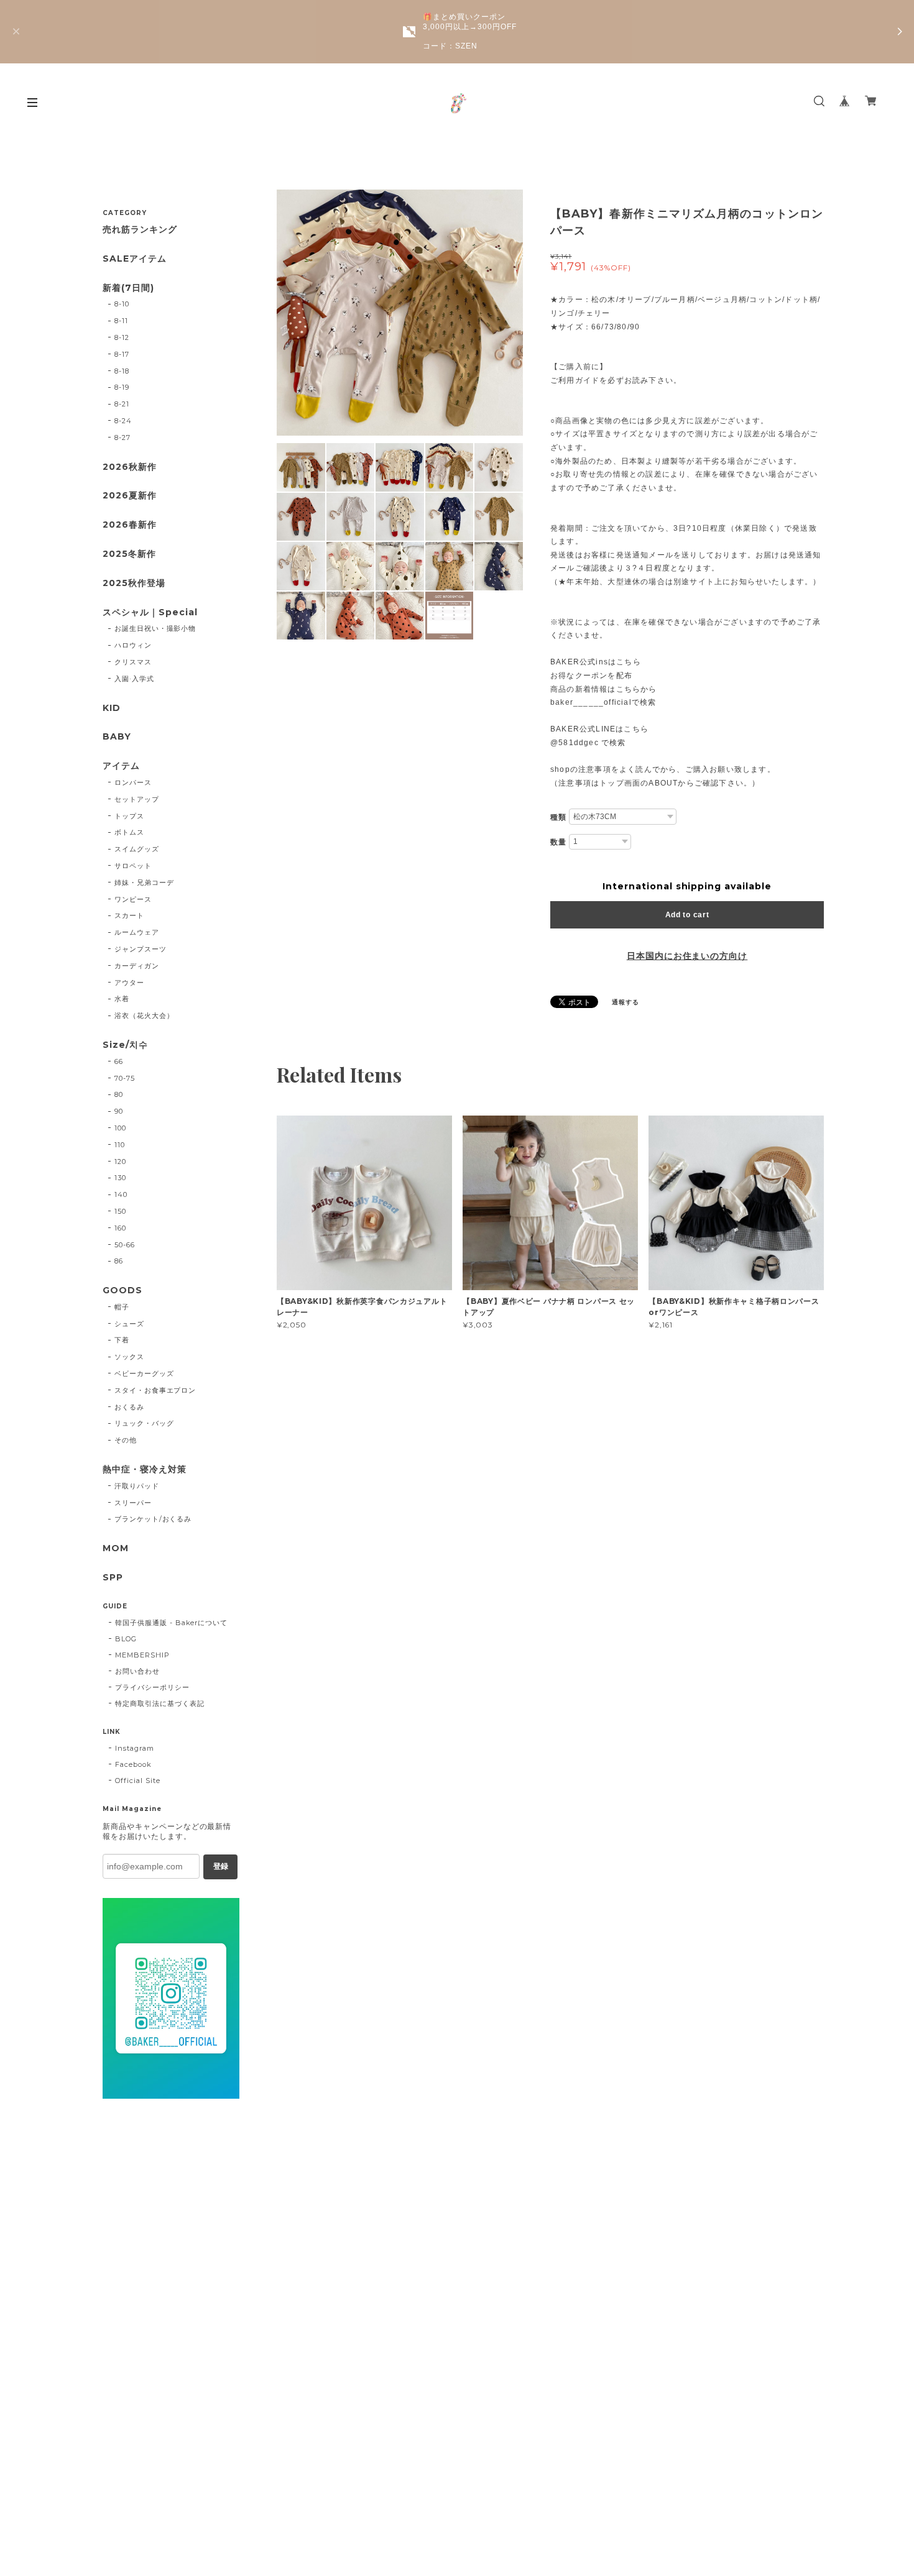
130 (120, 1178)
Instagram (135, 1748)
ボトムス (129, 832)
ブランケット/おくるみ (153, 1519)
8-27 (122, 438)
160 (120, 1228)
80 (119, 1094)
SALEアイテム (135, 259)
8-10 (122, 304)
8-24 (123, 421)
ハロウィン (133, 645)
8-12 (122, 337)
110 (120, 1145)
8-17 (122, 354)
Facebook (133, 1764)
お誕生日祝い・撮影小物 (155, 628)
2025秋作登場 (134, 583)
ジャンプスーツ (141, 949)
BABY (117, 737)
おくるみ (129, 1407)
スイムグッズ (137, 849)
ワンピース (133, 899)
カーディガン (137, 966)
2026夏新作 (130, 496)
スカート (129, 915)
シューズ (129, 1324)
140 (121, 1194)
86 (119, 1261)
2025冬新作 (129, 554)
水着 (122, 999)
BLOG (126, 1639)
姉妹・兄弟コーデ (144, 882)
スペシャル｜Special (150, 612)
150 (120, 1211)
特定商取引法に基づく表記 (160, 1703)
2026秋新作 (130, 467)
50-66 (125, 1245)
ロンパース (133, 782)
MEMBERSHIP (142, 1655)
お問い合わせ (137, 1671)
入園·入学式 (134, 679)
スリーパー (133, 1503)
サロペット (133, 866)
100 (120, 1128)
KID (112, 708)
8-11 (121, 321)
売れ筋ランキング (140, 230)
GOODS (122, 1290)
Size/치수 (125, 1045)
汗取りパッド (137, 1486)
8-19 (122, 387)
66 (119, 1061)
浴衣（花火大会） (144, 1015)
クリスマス (133, 662)
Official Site (137, 1781)
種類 (558, 817)
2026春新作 (130, 525)
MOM (116, 1548)
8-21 (122, 404)
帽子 (122, 1307)
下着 (122, 1340)
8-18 (122, 371)
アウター (129, 983)
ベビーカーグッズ (144, 1373)
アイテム (121, 766)
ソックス (129, 1357)
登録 (221, 1866)
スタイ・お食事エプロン (155, 1390)
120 (120, 1162)
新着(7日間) (128, 288)
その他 (126, 1440)
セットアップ (137, 799)
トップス (129, 816)
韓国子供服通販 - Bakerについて (171, 1623)
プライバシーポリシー (152, 1687)
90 (119, 1111)
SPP (113, 1578)
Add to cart (687, 915)
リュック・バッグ (144, 1423)
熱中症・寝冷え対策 (145, 1469)
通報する (625, 1002)
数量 (558, 842)
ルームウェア (137, 932)
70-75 (125, 1078)
